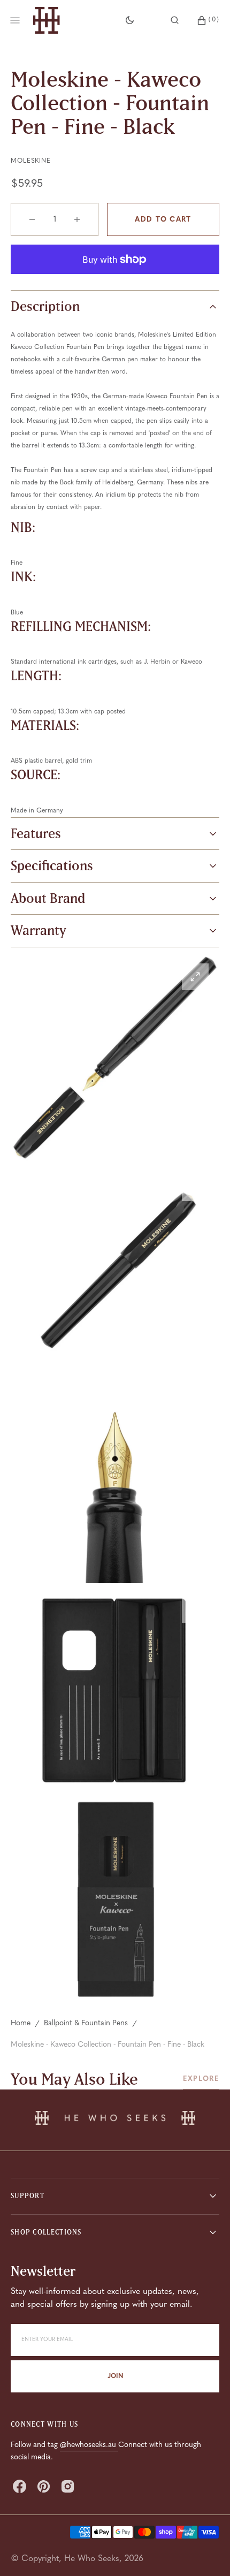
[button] (175, 20)
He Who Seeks (92, 2559)
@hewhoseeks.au (89, 2445)
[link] (115, 2120)
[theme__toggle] (130, 20)
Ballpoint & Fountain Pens (86, 2023)
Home (21, 2023)
